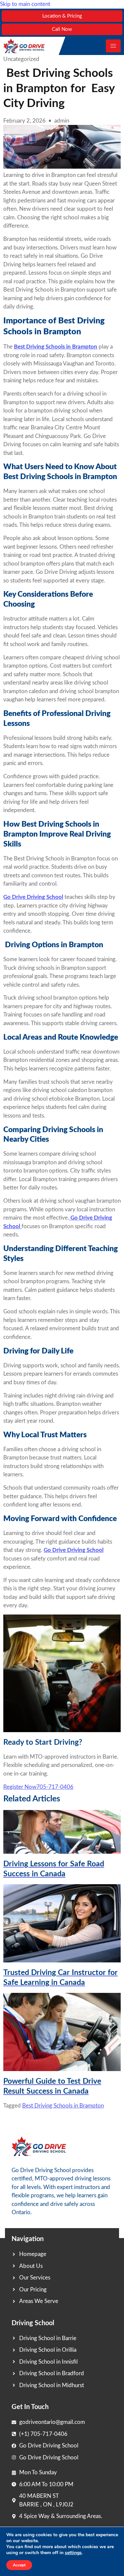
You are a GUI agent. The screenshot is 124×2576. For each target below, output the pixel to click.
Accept (19, 2565)
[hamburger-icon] (113, 46)
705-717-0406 (55, 1787)
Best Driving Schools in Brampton (63, 2106)
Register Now (20, 1787)
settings (73, 2553)
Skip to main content (25, 4)
